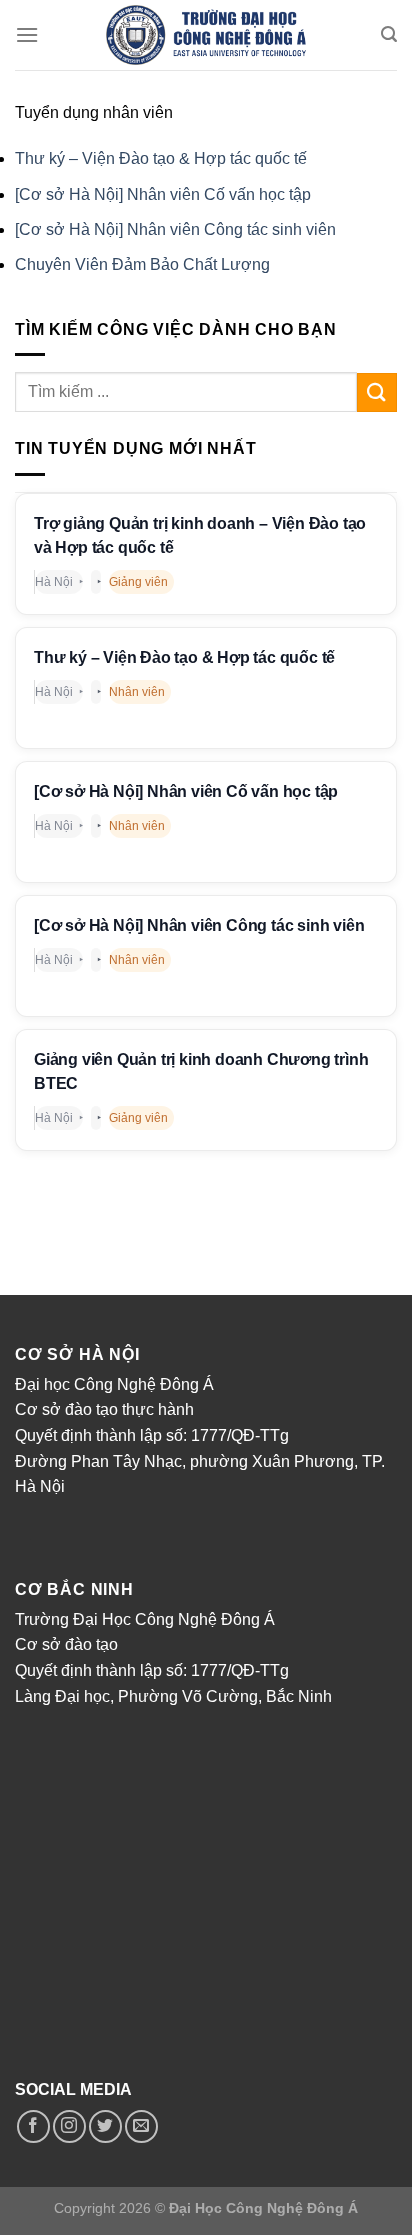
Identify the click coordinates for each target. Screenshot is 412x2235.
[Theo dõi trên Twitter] (105, 2126)
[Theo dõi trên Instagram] (69, 2126)
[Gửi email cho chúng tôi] (141, 2126)
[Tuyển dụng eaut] (206, 35)
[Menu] (27, 34)
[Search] (389, 34)
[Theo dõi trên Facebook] (33, 2126)
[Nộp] (377, 392)
